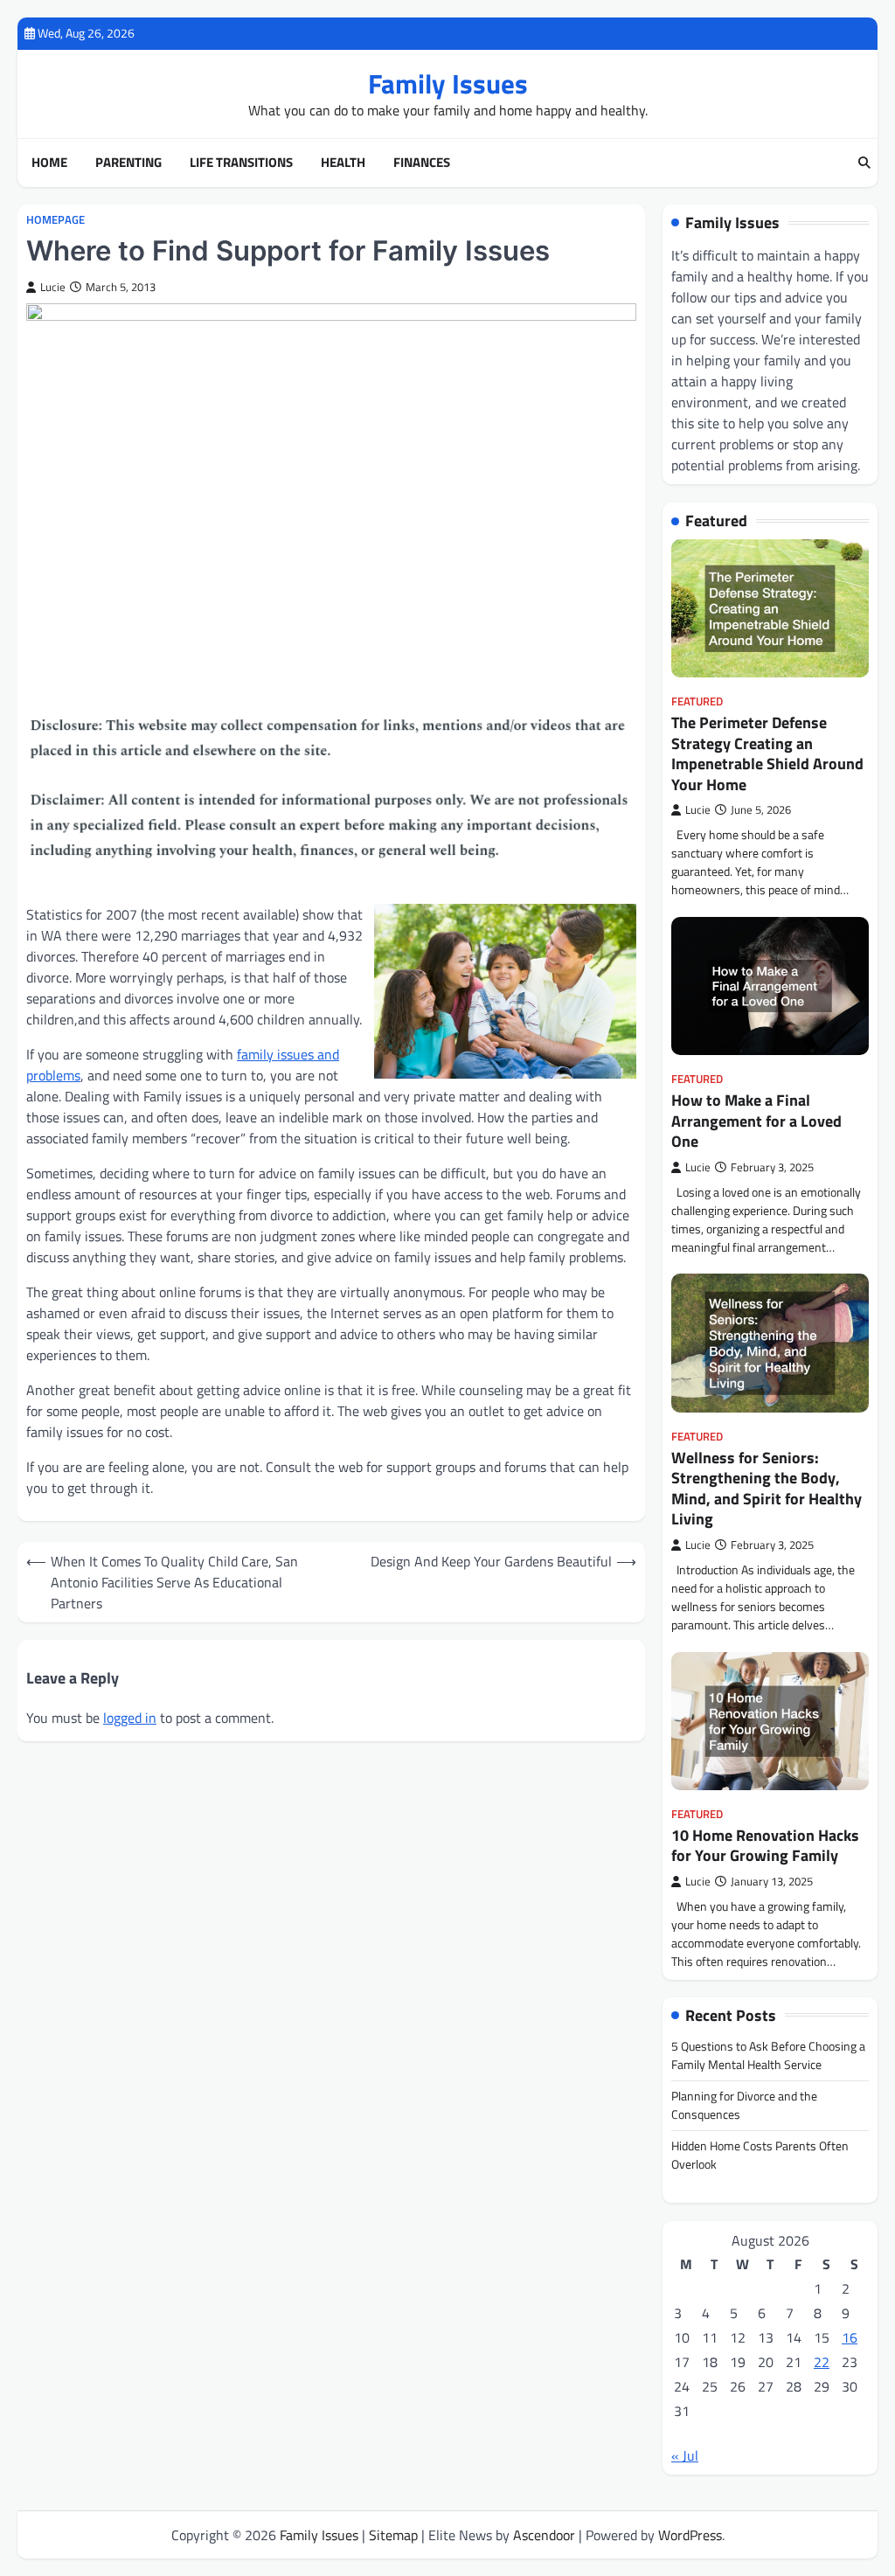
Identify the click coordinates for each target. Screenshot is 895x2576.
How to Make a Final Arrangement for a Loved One (756, 1121)
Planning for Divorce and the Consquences (744, 2105)
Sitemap (393, 2535)
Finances (422, 163)
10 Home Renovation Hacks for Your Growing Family (765, 1845)
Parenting (128, 163)
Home (49, 163)
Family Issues (448, 83)
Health (343, 163)
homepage (56, 220)
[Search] (864, 163)
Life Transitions (241, 163)
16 (850, 2337)
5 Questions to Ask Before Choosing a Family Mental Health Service (768, 2055)
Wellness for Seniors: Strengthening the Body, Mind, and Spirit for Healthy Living (767, 1488)
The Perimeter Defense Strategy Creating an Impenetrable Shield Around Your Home (767, 753)
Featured (697, 701)
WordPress (690, 2535)
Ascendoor (544, 2535)
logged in (130, 1718)
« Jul (685, 2455)
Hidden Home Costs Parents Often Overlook (760, 2155)
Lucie (53, 287)
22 (822, 2362)
